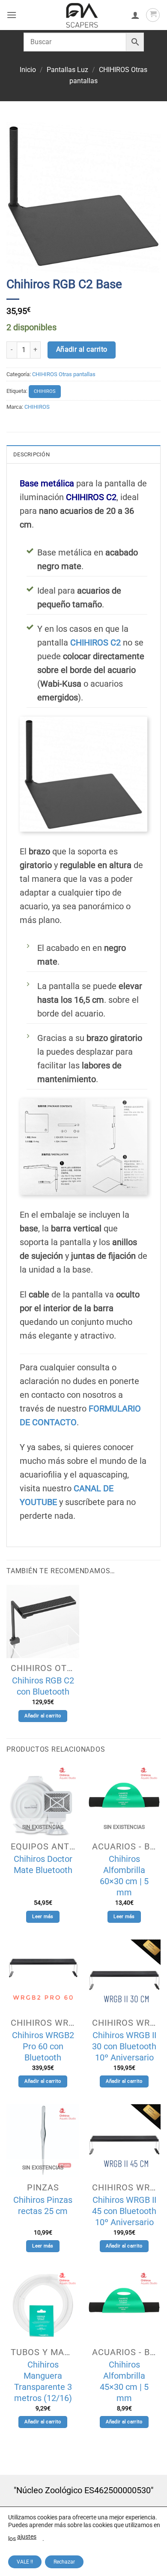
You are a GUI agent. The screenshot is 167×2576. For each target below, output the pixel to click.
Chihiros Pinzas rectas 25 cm (43, 2205)
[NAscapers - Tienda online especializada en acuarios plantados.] (82, 15)
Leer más (43, 1917)
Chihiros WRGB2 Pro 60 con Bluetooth (43, 2046)
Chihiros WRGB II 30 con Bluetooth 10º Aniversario (124, 2046)
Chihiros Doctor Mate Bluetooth (43, 1864)
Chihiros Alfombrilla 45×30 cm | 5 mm (124, 2381)
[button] (12, 15)
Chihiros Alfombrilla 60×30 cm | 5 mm (124, 1876)
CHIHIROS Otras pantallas (64, 374)
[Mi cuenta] (135, 15)
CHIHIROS (45, 391)
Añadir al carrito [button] (43, 1716)
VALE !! (25, 2562)
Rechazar (64, 2562)
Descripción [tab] (31, 454)
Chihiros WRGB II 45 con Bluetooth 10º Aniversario (124, 2211)
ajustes (27, 2537)
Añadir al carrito (82, 350)
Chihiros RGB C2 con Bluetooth (43, 1686)
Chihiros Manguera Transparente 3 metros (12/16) (43, 2381)
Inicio (28, 70)
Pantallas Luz (67, 70)
